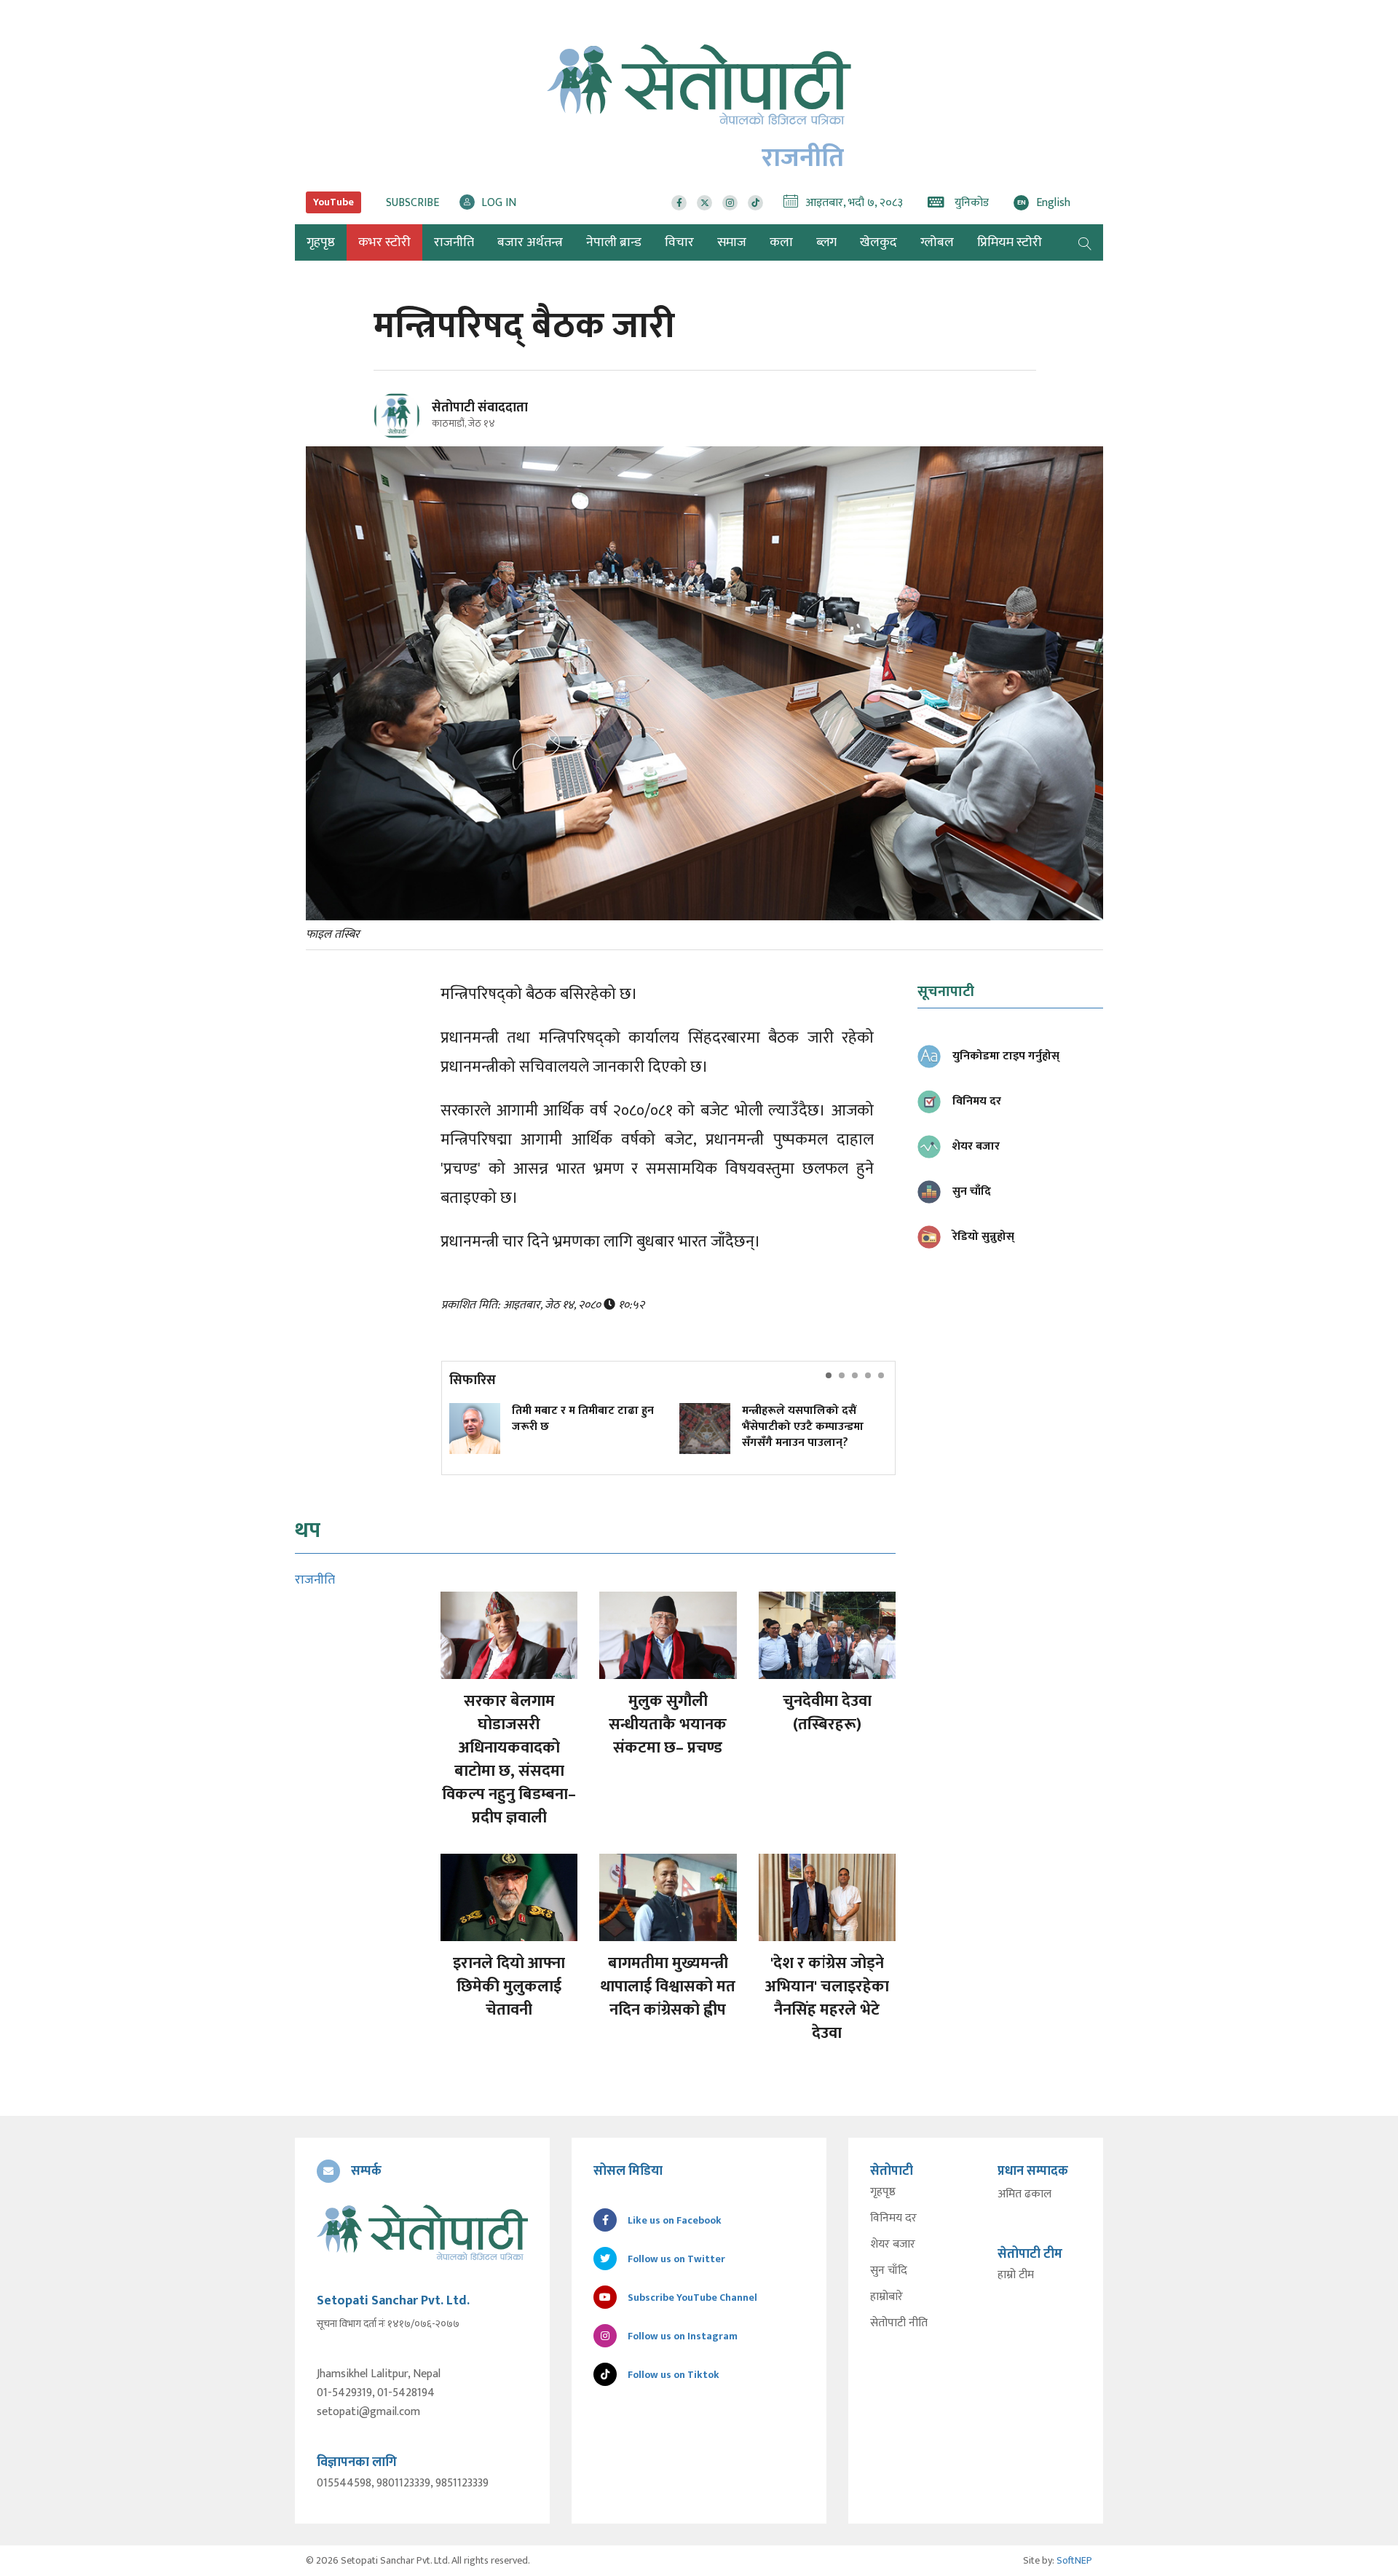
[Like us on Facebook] (679, 203)
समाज (732, 242)
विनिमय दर (893, 2219)
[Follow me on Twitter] (417, 424)
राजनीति (454, 242)
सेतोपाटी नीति (899, 2323)
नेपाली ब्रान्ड (614, 242)
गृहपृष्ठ (883, 2192)
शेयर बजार (893, 2245)
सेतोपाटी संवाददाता (480, 408)
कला (781, 242)
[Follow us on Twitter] (704, 203)
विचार (679, 242)
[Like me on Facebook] (403, 436)
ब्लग (826, 242)
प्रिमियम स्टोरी (1010, 242)
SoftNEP (1074, 2560)
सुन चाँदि (889, 2271)
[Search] (1085, 242)
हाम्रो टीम (1016, 2275)
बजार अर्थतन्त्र (530, 242)
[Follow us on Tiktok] (755, 203)
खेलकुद (878, 242)
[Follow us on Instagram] (730, 203)
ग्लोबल (937, 242)
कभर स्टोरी (384, 242)
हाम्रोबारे (886, 2297)
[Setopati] (422, 2232)
